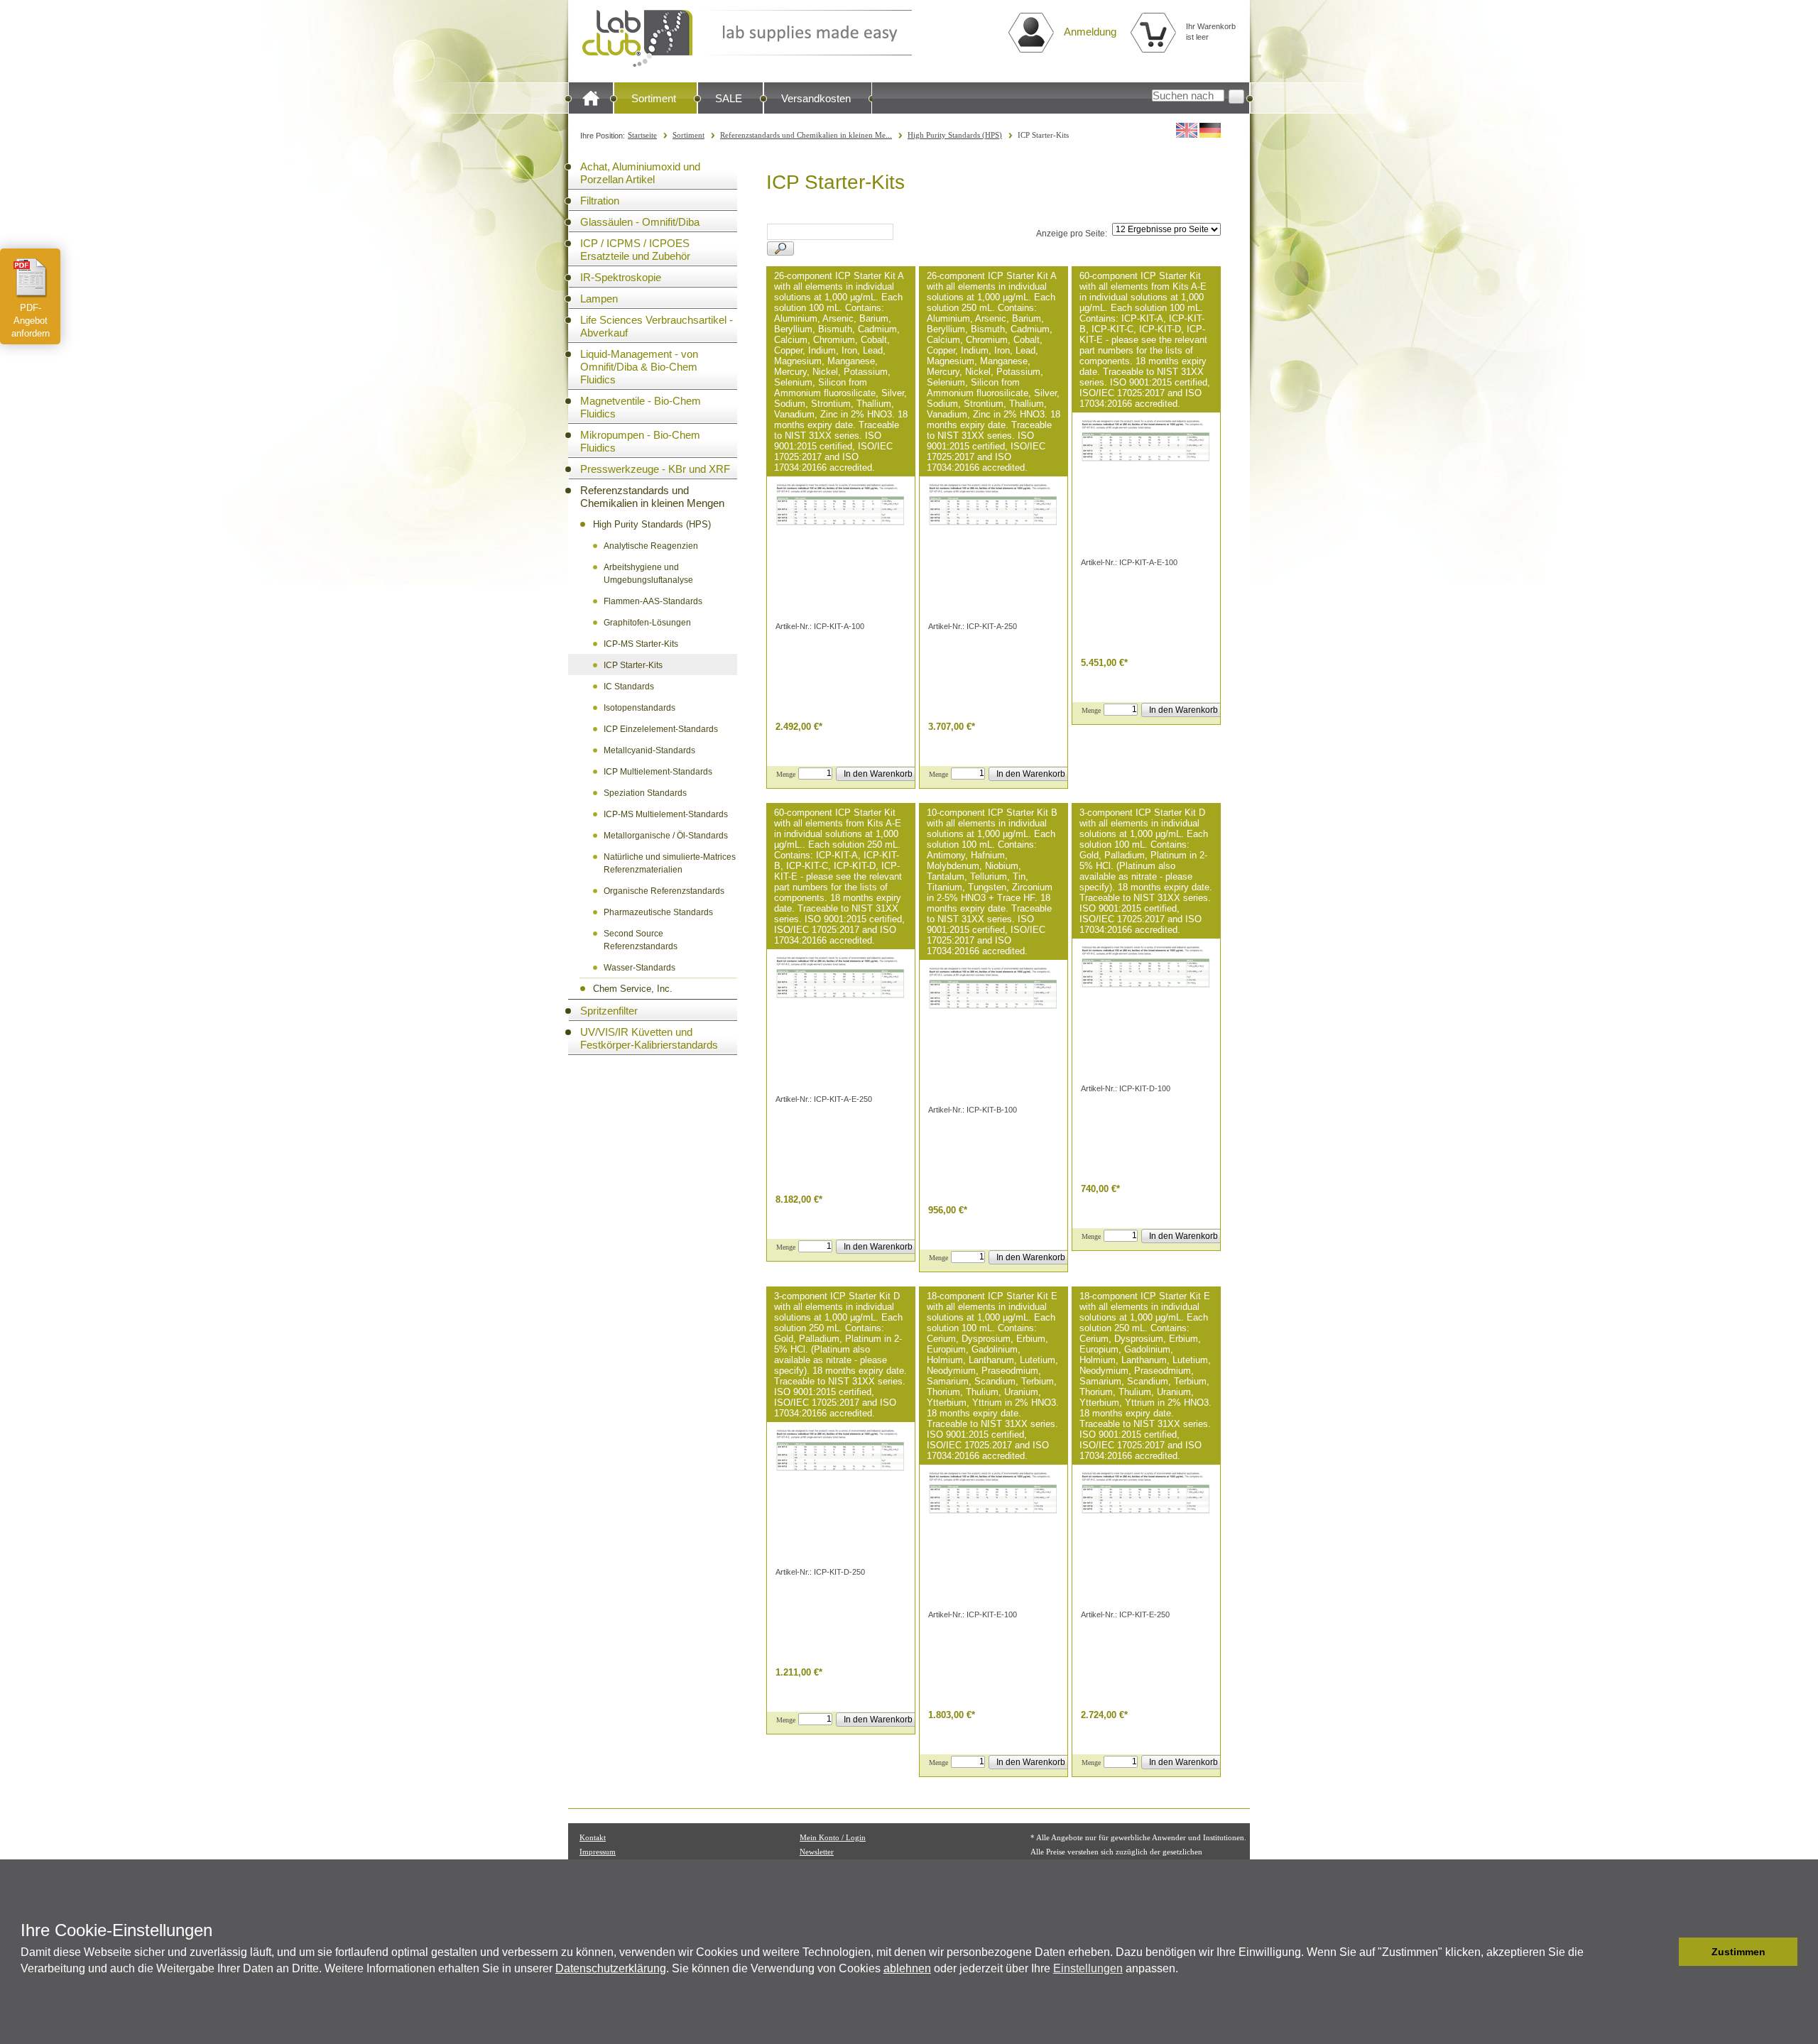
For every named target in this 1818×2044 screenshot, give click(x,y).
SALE (729, 98)
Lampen (599, 299)
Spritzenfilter (609, 1011)
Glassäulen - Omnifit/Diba (640, 222)
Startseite (642, 135)
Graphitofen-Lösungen (647, 623)
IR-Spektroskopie (621, 277)
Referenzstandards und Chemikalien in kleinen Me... (806, 135)
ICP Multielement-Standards (658, 772)
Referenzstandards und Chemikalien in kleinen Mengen (652, 497)
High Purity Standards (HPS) (955, 135)
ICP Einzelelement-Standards (661, 729)
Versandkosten (816, 98)
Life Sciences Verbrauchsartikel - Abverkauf (657, 326)
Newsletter (817, 1852)
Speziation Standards (645, 793)
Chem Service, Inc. (633, 989)
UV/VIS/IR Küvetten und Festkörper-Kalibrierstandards (649, 1038)
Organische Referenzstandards (664, 891)
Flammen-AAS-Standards (653, 601)
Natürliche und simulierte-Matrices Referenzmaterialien (670, 863)
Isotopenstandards (639, 708)
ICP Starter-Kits (633, 665)
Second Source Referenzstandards (641, 940)
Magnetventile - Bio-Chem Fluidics (641, 407)
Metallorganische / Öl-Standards (666, 836)
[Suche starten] (1236, 97)
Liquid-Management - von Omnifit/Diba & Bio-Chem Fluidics (639, 367)
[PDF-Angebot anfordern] (31, 278)
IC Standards (629, 687)
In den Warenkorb (878, 774)
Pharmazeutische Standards (658, 912)
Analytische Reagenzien (651, 546)
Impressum (598, 1852)
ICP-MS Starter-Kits (641, 644)
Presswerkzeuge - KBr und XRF (655, 469)
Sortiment (654, 98)
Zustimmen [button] (1738, 1952)
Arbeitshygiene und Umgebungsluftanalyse (648, 574)
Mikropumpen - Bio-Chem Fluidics (640, 441)
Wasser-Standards (639, 968)
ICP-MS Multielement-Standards (666, 814)
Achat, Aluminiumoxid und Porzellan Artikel (640, 173)
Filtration (600, 201)
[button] (1664, 1952)
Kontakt (593, 1837)
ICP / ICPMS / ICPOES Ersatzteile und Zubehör (635, 250)
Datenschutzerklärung (611, 1968)
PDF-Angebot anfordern (31, 321)
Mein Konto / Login (833, 1837)
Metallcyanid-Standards (649, 750)
